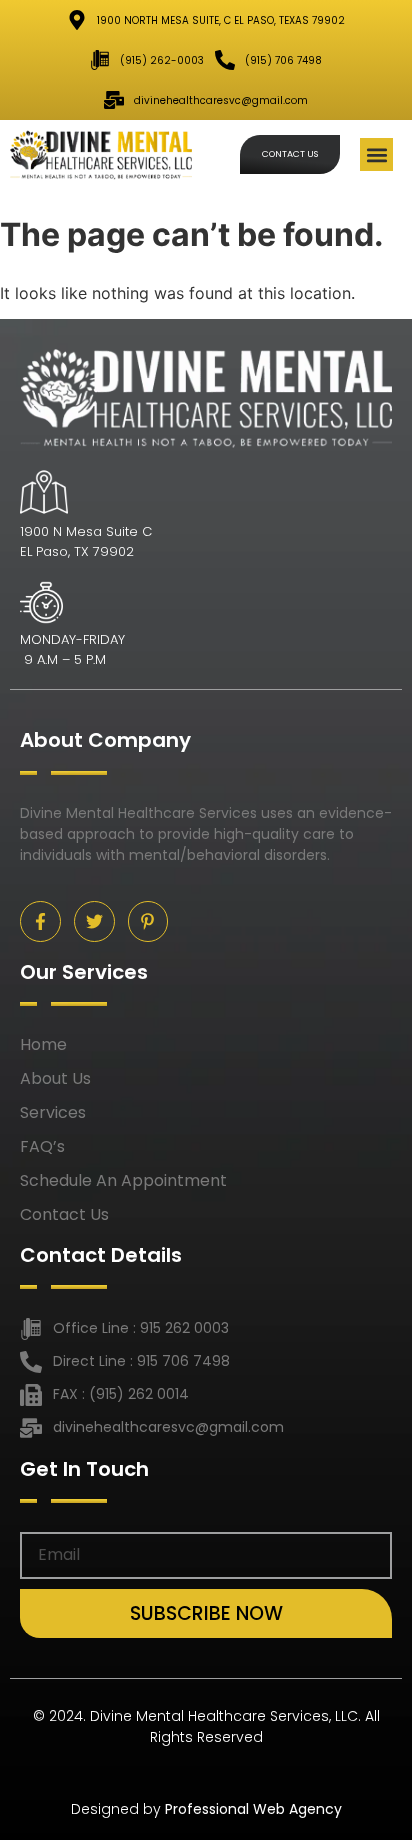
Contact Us (64, 1215)
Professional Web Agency (253, 1809)
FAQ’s (42, 1147)
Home (43, 1045)
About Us (55, 1079)
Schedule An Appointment (123, 1181)
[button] (376, 154)
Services (53, 1113)
